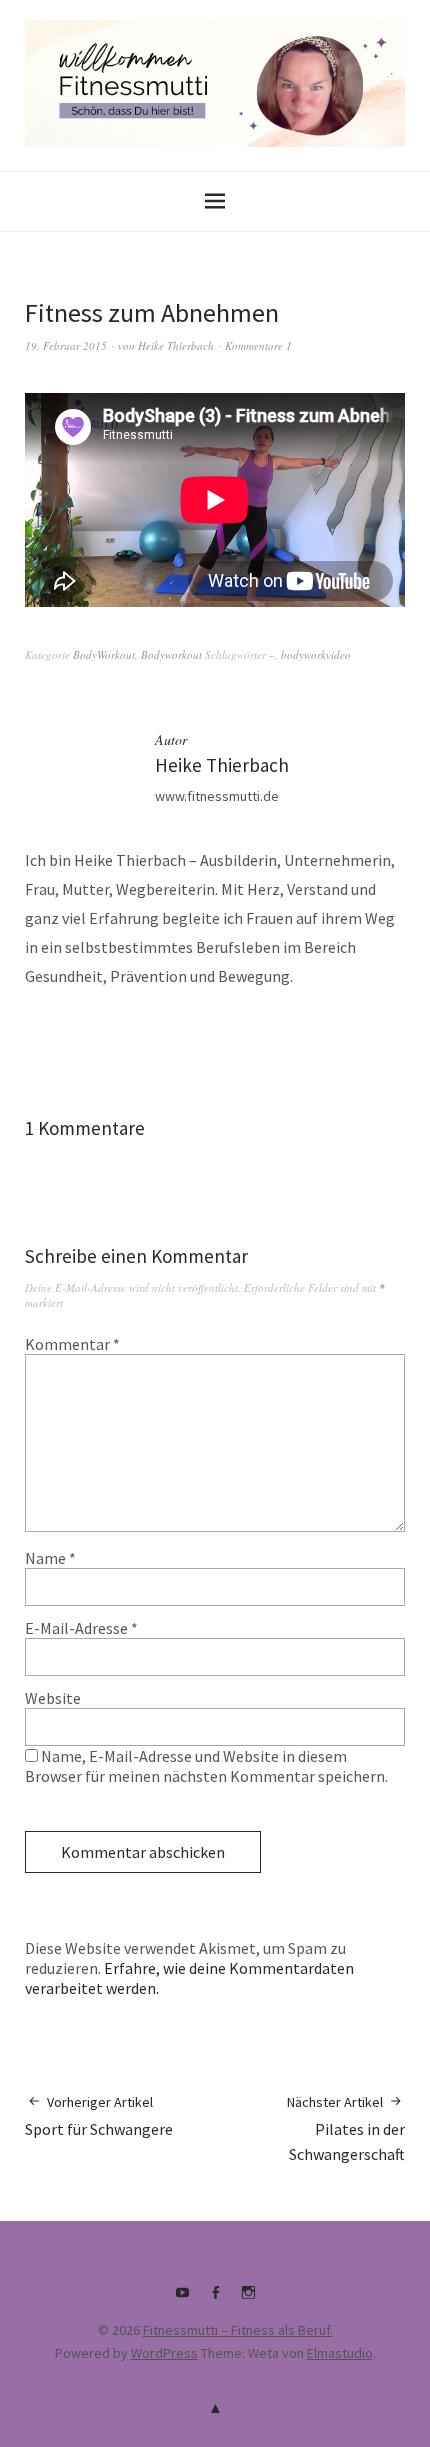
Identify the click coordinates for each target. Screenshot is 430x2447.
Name (50, 1558)
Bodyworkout (171, 654)
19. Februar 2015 (66, 345)
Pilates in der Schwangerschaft (346, 2128)
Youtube (182, 2300)
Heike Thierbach (176, 345)
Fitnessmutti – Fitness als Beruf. (238, 2330)
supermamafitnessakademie (248, 2300)
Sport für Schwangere (99, 2116)
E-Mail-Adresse (81, 1628)
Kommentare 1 (258, 345)
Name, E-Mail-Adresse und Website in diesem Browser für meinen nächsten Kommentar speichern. (206, 1766)
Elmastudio (340, 2353)
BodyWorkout (104, 654)
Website (53, 1698)
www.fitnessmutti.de (217, 796)
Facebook (215, 2300)
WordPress (164, 2353)
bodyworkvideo (316, 654)
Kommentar (72, 1344)
